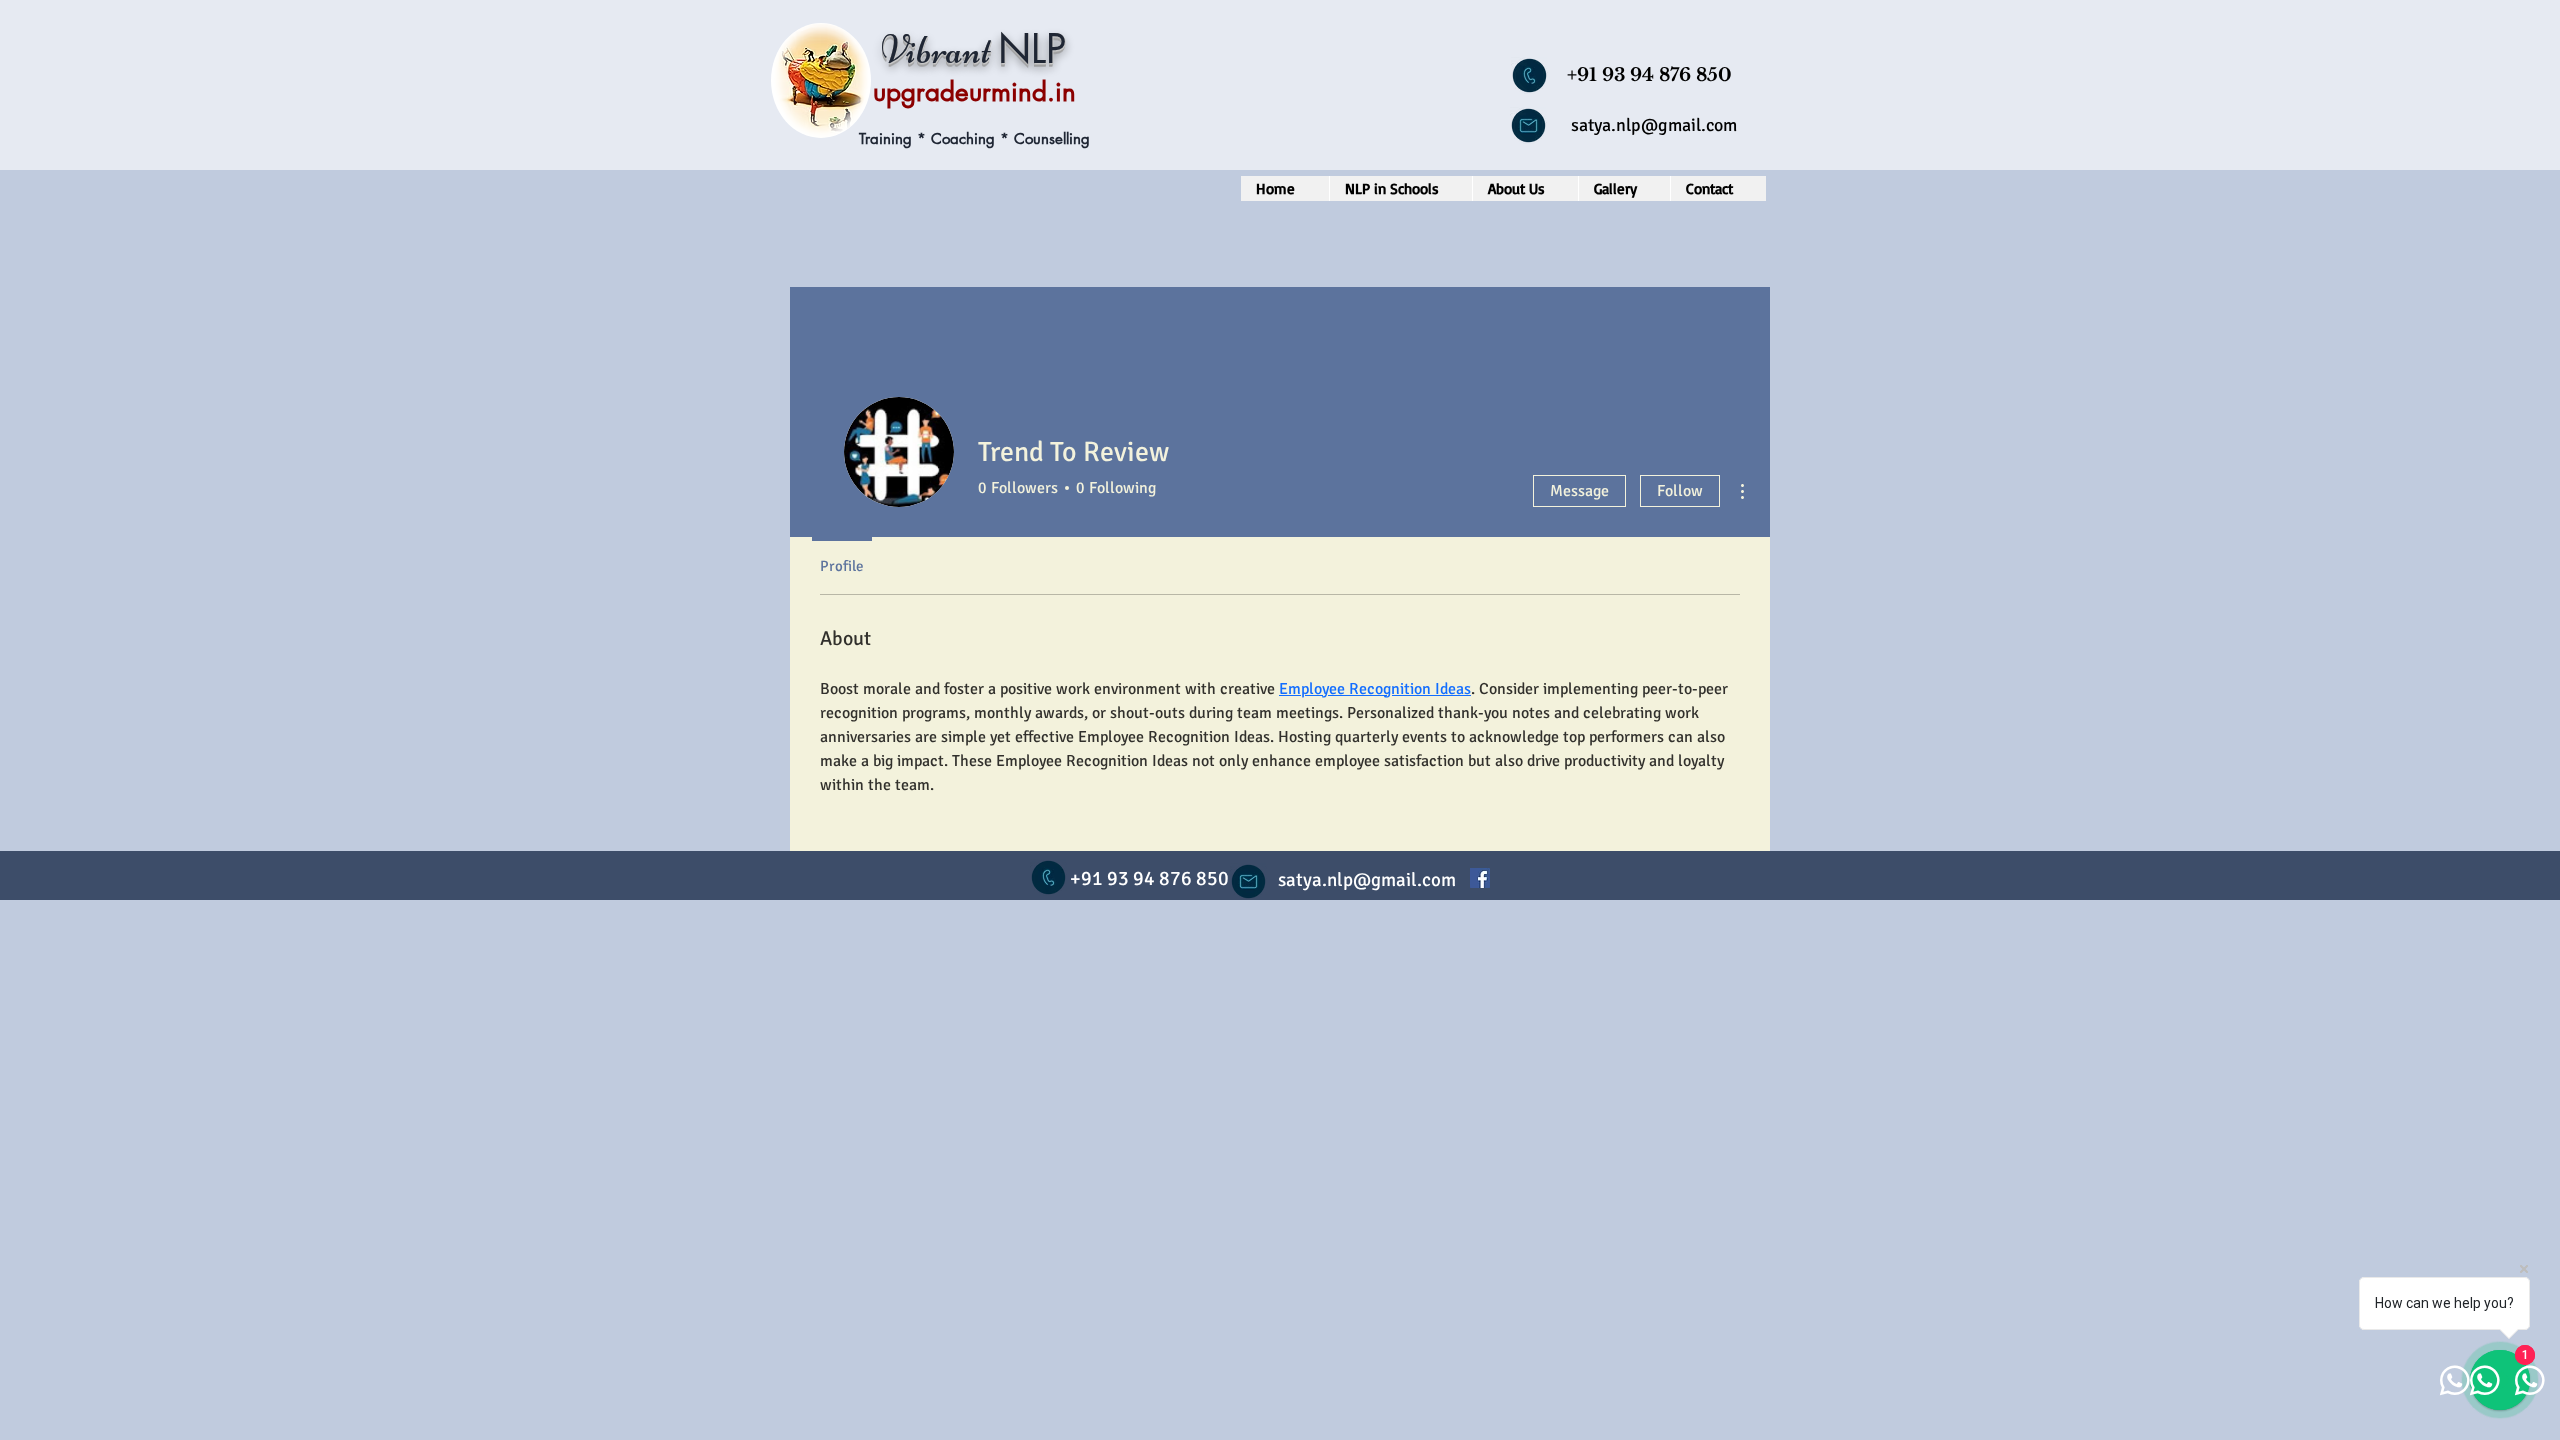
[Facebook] (1480, 878)
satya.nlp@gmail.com (1654, 125)
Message (1579, 491)
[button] (1400, 188)
